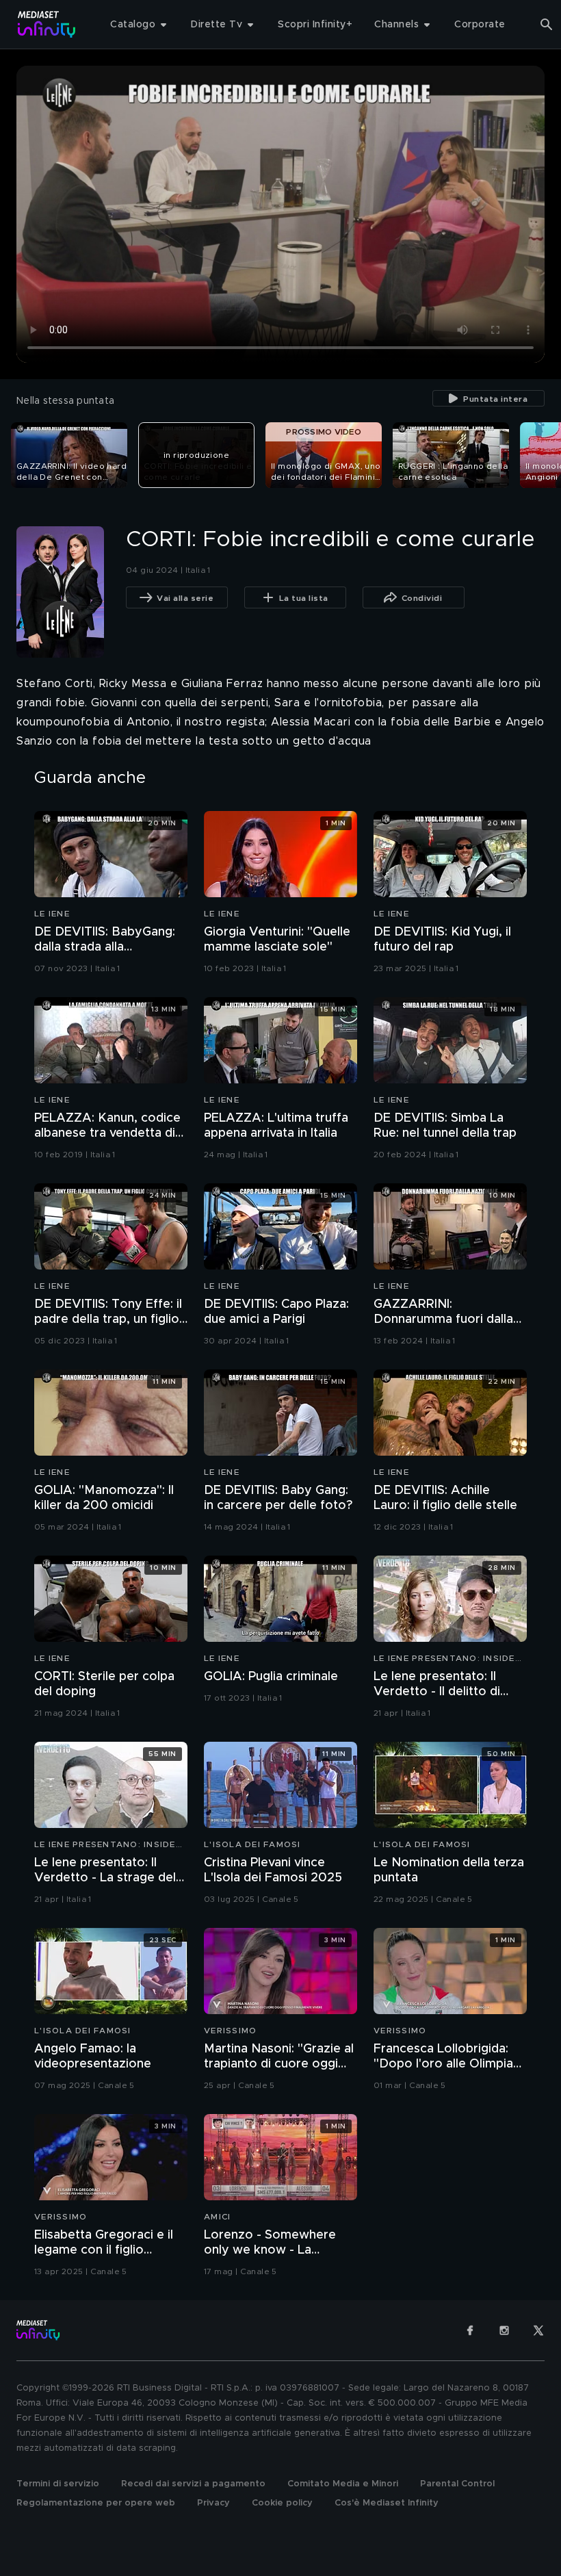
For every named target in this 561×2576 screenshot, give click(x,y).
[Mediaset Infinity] (47, 24)
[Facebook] (470, 2330)
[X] (538, 2330)
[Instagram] (504, 2330)
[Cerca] (547, 25)
